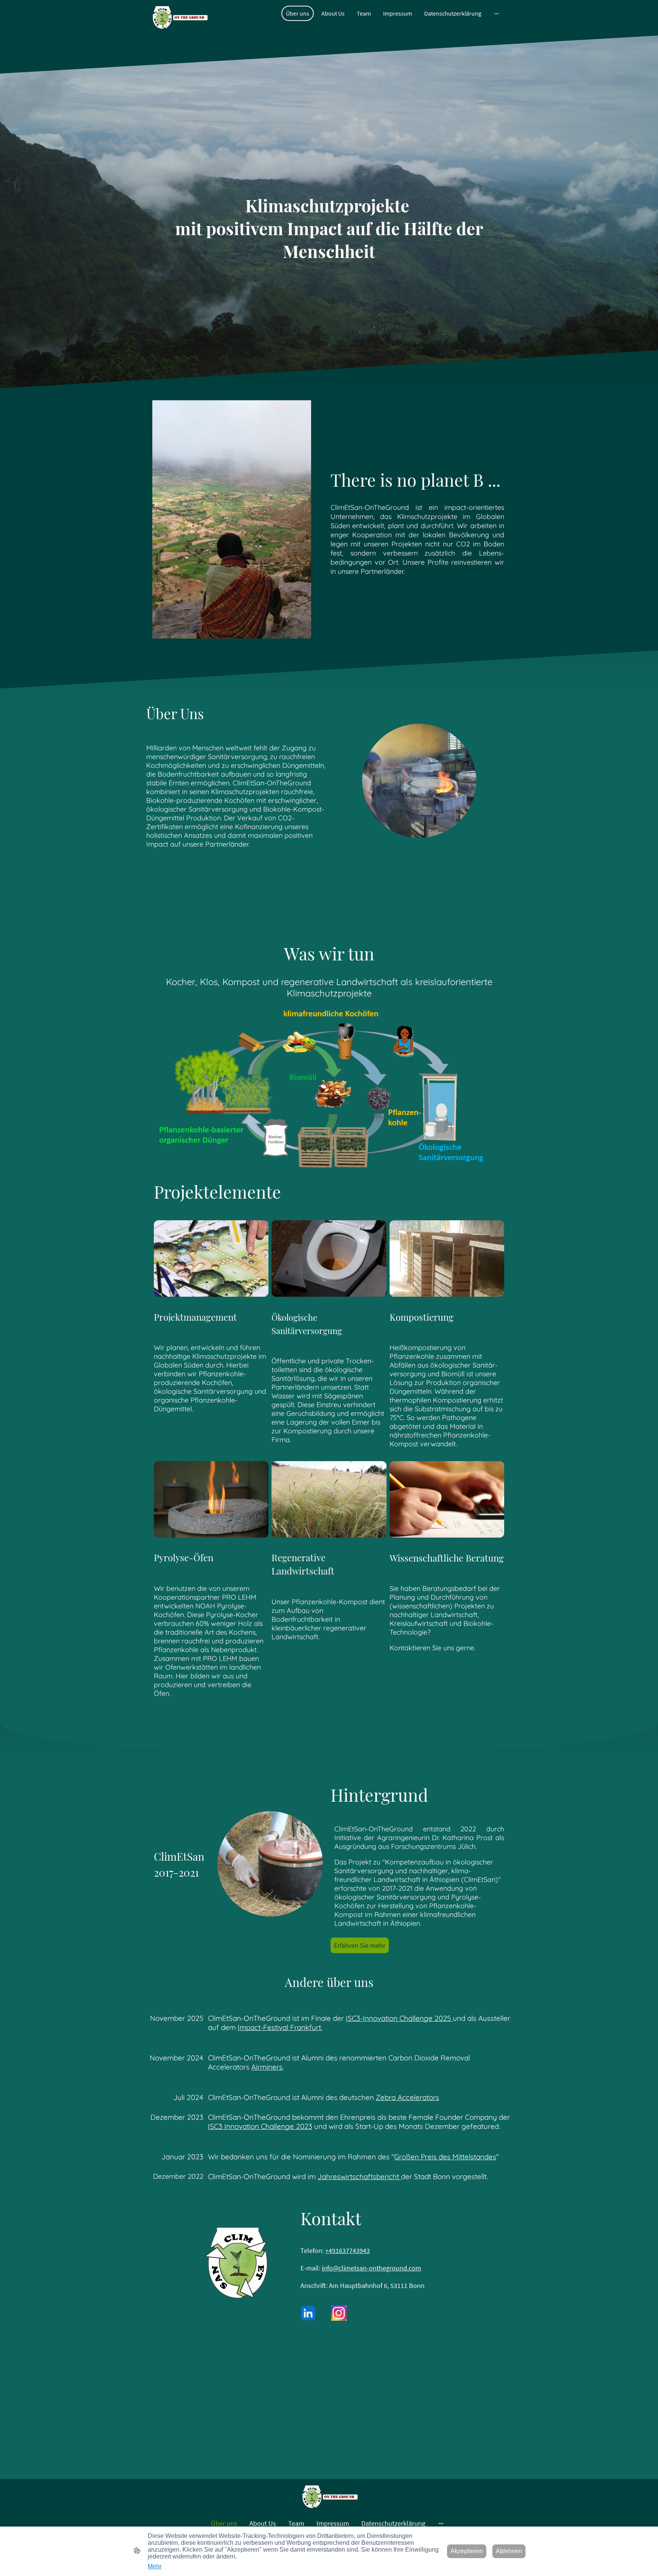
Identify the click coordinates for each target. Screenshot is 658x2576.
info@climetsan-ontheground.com (371, 2268)
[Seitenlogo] (179, 18)
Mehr (155, 2566)
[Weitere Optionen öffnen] (497, 13)
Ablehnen (509, 2551)
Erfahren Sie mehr (360, 1945)
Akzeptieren (467, 2551)
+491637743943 (347, 2250)
